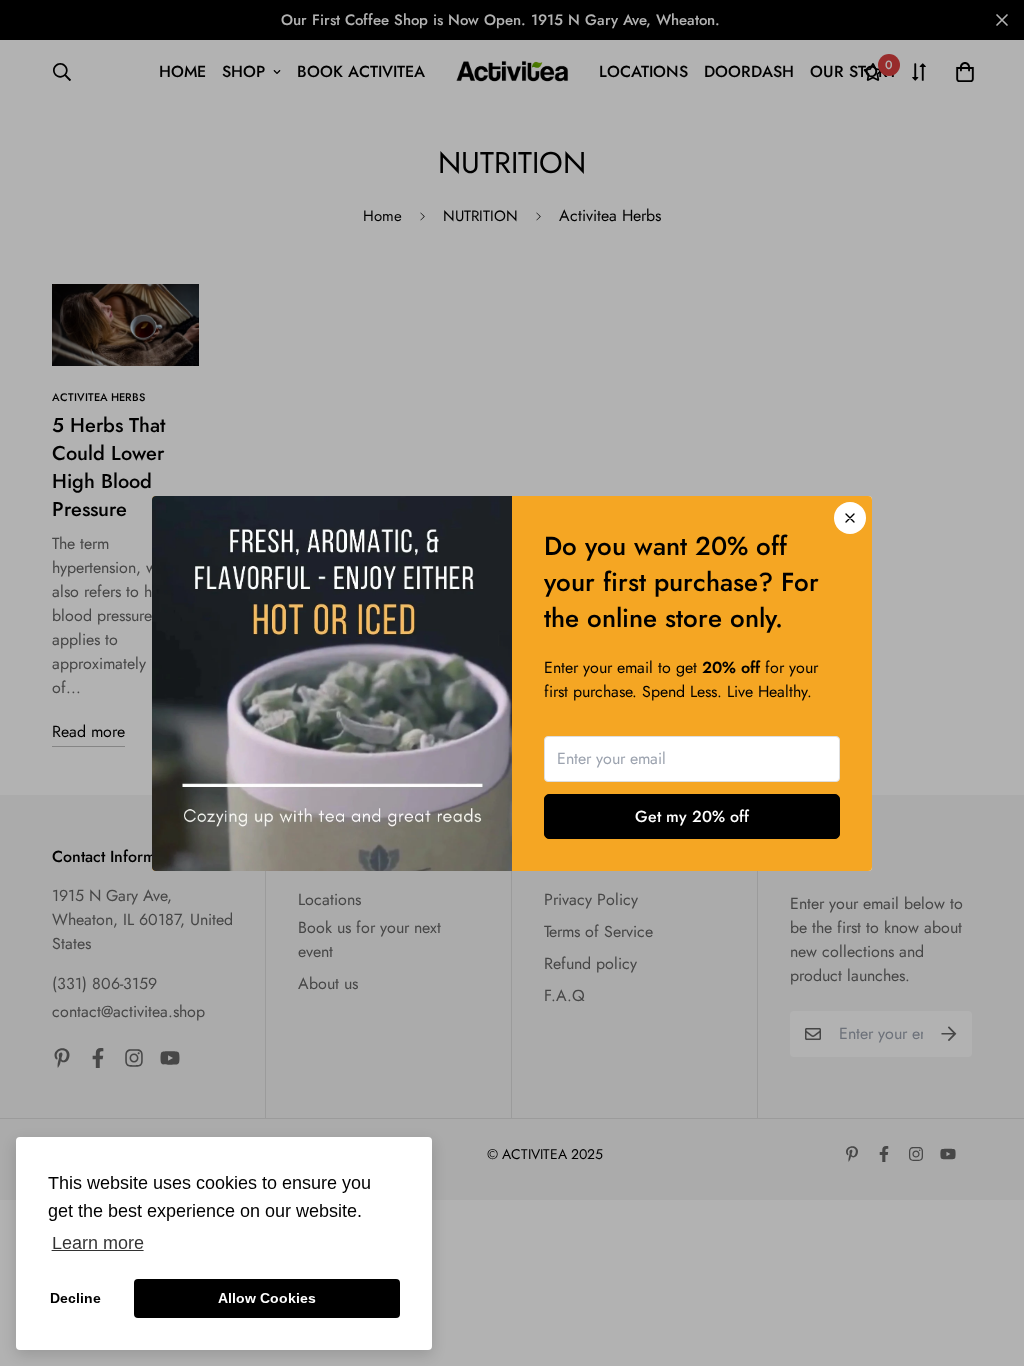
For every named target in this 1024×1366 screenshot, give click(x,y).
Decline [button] (75, 1298)
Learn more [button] (98, 1243)
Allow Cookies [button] (267, 1298)
